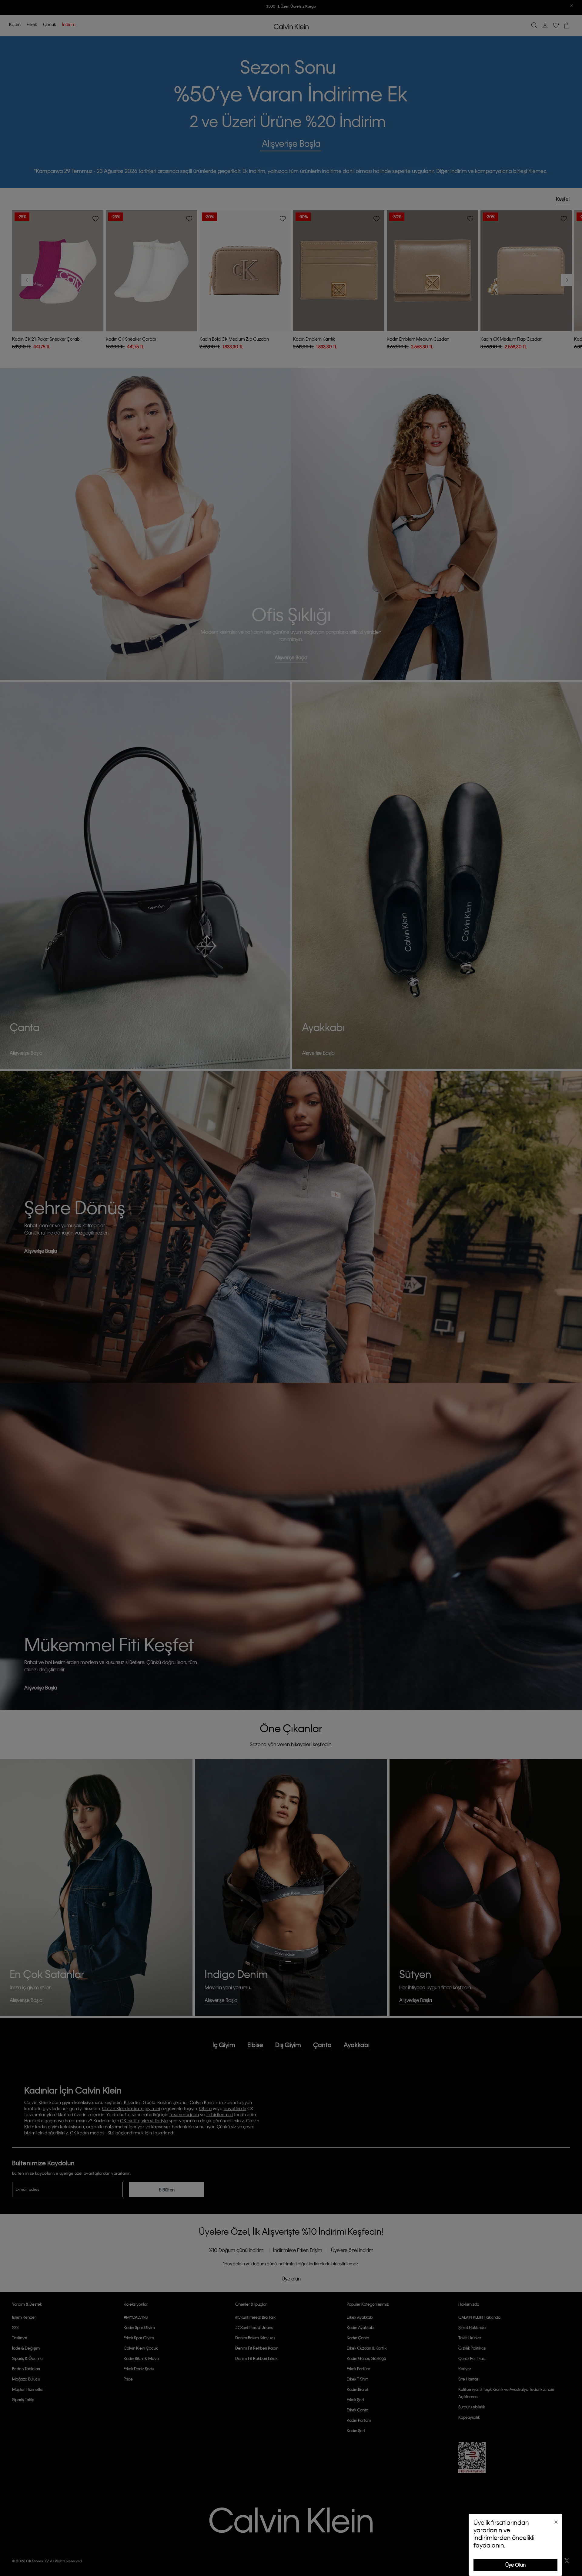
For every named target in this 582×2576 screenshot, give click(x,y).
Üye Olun (515, 2565)
